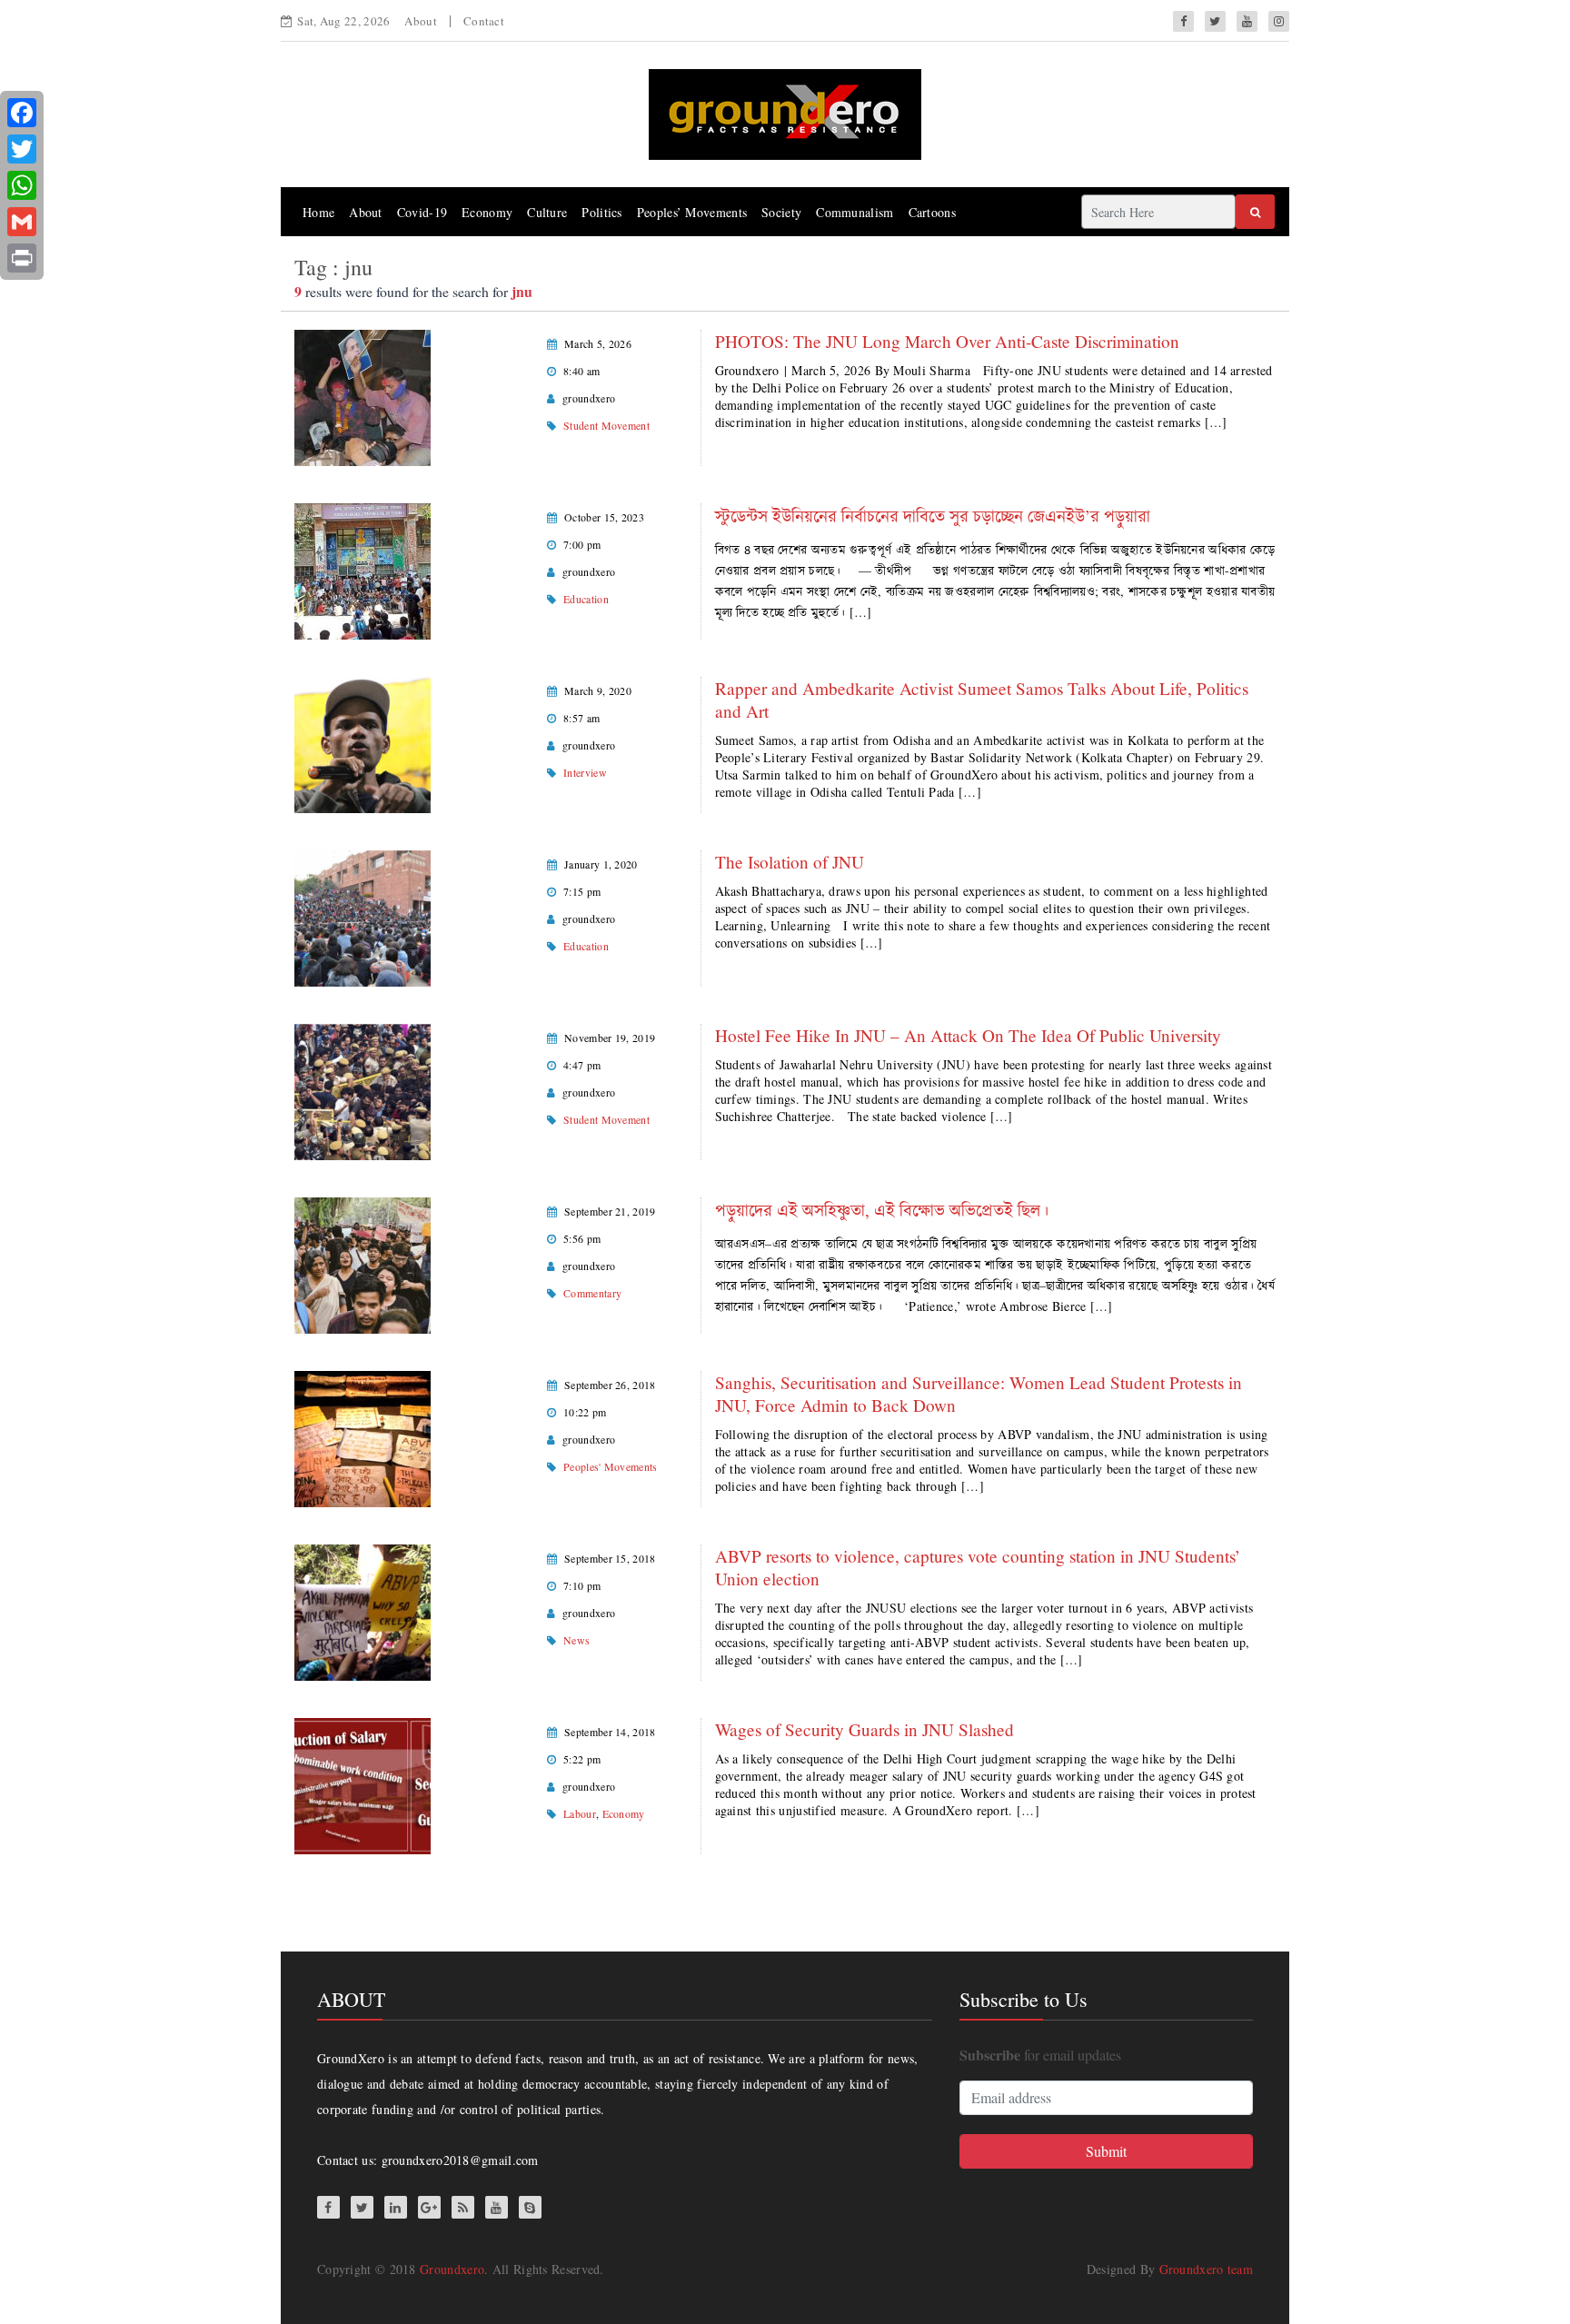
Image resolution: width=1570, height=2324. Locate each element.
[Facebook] (22, 113)
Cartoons (932, 212)
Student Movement (606, 425)
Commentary (592, 1293)
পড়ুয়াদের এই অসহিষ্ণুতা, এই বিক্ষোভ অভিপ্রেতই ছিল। (882, 1210)
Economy (487, 212)
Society (781, 212)
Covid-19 (422, 212)
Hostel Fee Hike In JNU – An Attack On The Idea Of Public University (968, 1035)
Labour (580, 1813)
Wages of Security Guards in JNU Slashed (864, 1729)
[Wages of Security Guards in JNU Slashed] (363, 1784)
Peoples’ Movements (692, 212)
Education (586, 599)
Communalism (855, 212)
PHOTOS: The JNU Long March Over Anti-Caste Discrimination (947, 341)
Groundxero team (1207, 2269)
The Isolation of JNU (795, 862)
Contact (484, 21)
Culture (547, 212)
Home (318, 212)
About (421, 21)
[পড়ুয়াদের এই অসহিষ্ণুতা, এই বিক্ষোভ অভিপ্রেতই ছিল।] (363, 1263)
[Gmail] (22, 222)
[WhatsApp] (22, 185)
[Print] (22, 258)
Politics (601, 212)
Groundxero (452, 2269)
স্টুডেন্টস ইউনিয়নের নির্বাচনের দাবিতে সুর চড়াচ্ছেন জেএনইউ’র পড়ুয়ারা (933, 516)
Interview (585, 772)
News (576, 1640)
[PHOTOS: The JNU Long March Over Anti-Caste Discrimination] (363, 396)
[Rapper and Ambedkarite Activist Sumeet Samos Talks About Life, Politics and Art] (363, 743)
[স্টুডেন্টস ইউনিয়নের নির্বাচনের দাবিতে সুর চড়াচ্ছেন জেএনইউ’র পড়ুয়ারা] (363, 569)
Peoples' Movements (610, 1466)
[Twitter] (22, 149)
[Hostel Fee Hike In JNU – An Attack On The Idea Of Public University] (363, 1090)
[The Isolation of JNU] (363, 916)
